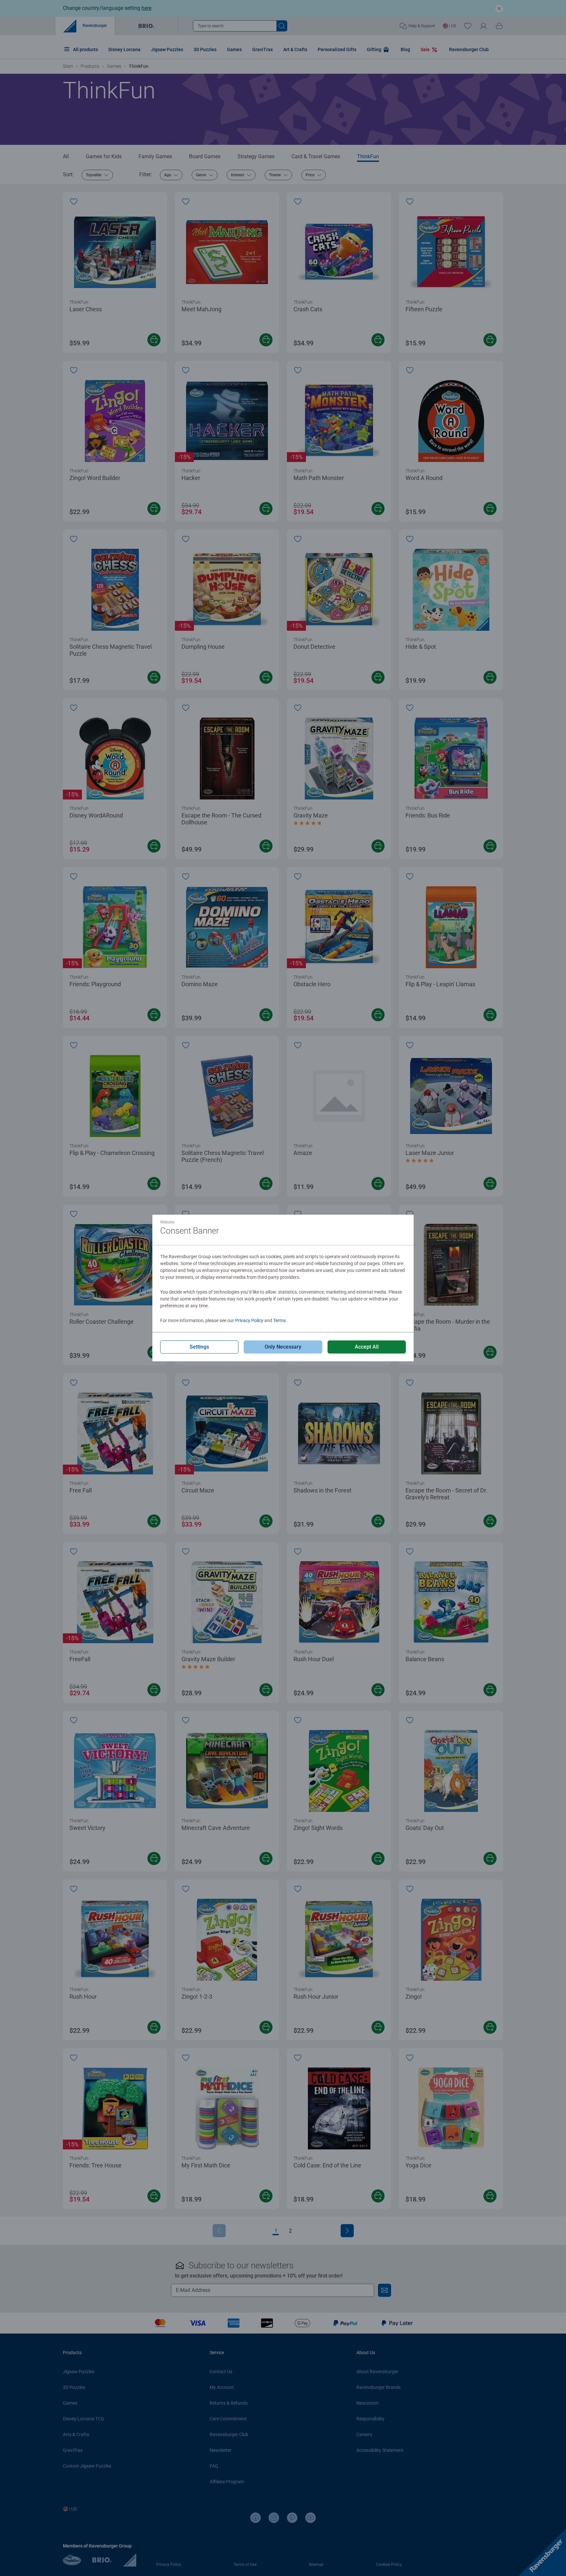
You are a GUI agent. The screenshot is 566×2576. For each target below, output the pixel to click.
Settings (199, 1347)
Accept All (367, 1347)
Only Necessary (283, 1347)
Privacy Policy (249, 1320)
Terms (279, 1320)
